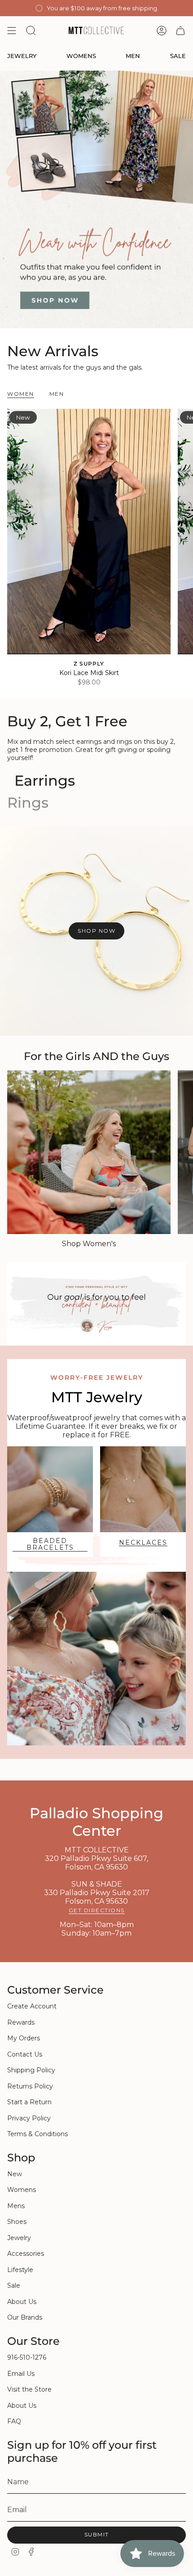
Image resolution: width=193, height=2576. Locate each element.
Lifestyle (20, 2270)
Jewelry (19, 2238)
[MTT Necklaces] (143, 1489)
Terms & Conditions (37, 2134)
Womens (22, 2190)
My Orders (24, 2038)
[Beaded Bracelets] (50, 1489)
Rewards (21, 2022)
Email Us (21, 2374)
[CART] (180, 31)
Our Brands (25, 2317)
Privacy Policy (29, 2118)
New (15, 2174)
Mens (16, 2206)
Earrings (45, 780)
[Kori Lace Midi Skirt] (89, 532)
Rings (28, 803)
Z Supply (89, 664)
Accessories (26, 2254)
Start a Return (29, 2102)
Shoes (17, 2222)
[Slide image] (96, 199)
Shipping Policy (31, 2070)
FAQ (14, 2421)
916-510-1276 (27, 2357)
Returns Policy (30, 2086)
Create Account (32, 2006)
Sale (14, 2285)
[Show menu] (12, 31)
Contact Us (25, 2054)
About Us (22, 2302)
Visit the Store (29, 2389)
